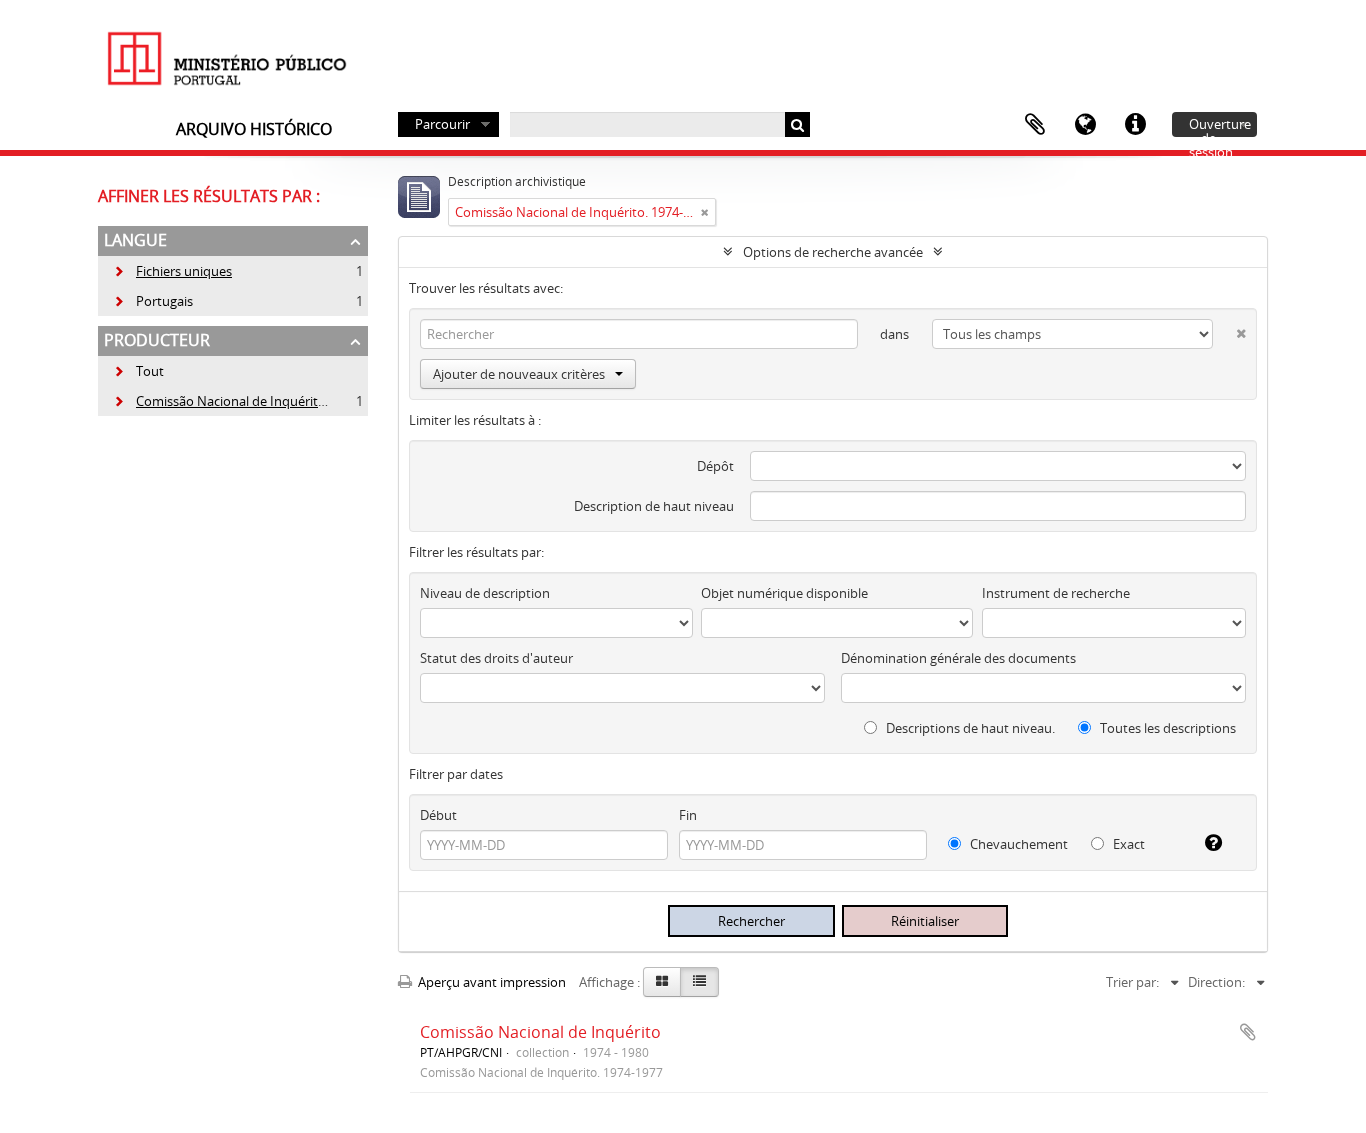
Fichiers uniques (172, 271)
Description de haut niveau (654, 506)
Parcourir (442, 124)
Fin (688, 815)
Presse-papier (1035, 125)
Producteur (157, 340)
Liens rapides (1135, 125)
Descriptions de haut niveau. (969, 728)
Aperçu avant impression (490, 982)
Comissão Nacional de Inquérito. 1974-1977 (252, 401)
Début (438, 815)
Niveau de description (485, 593)
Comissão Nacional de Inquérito (540, 1032)
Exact (1127, 844)
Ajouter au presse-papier (1248, 1032)
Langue (1085, 125)
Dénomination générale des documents (958, 658)
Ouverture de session (1220, 126)
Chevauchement (1017, 844)
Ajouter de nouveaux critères (519, 374)
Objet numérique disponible (784, 593)
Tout (150, 371)
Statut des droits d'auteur (496, 658)
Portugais (153, 301)
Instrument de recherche (1056, 593)
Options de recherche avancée (833, 252)
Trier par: (1132, 982)
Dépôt (715, 466)
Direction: (1216, 982)
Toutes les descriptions (1166, 728)
